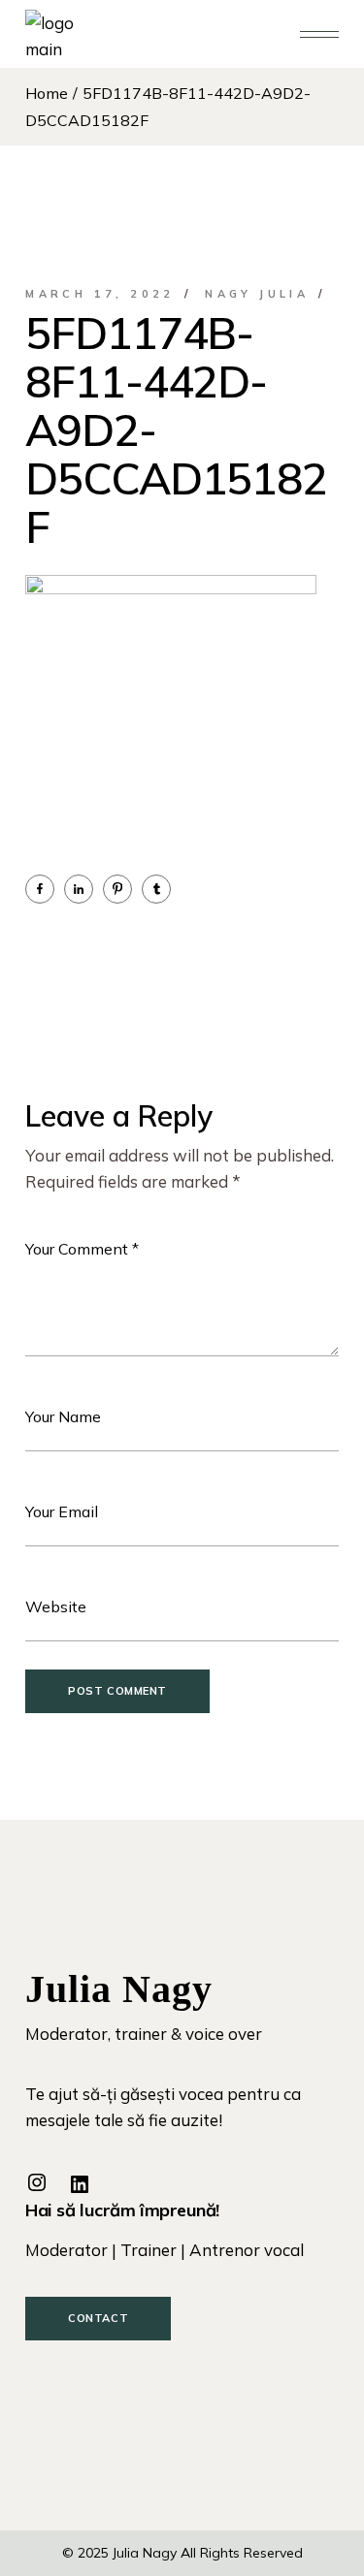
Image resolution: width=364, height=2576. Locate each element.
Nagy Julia (257, 294)
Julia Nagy (145, 2553)
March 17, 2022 (100, 294)
